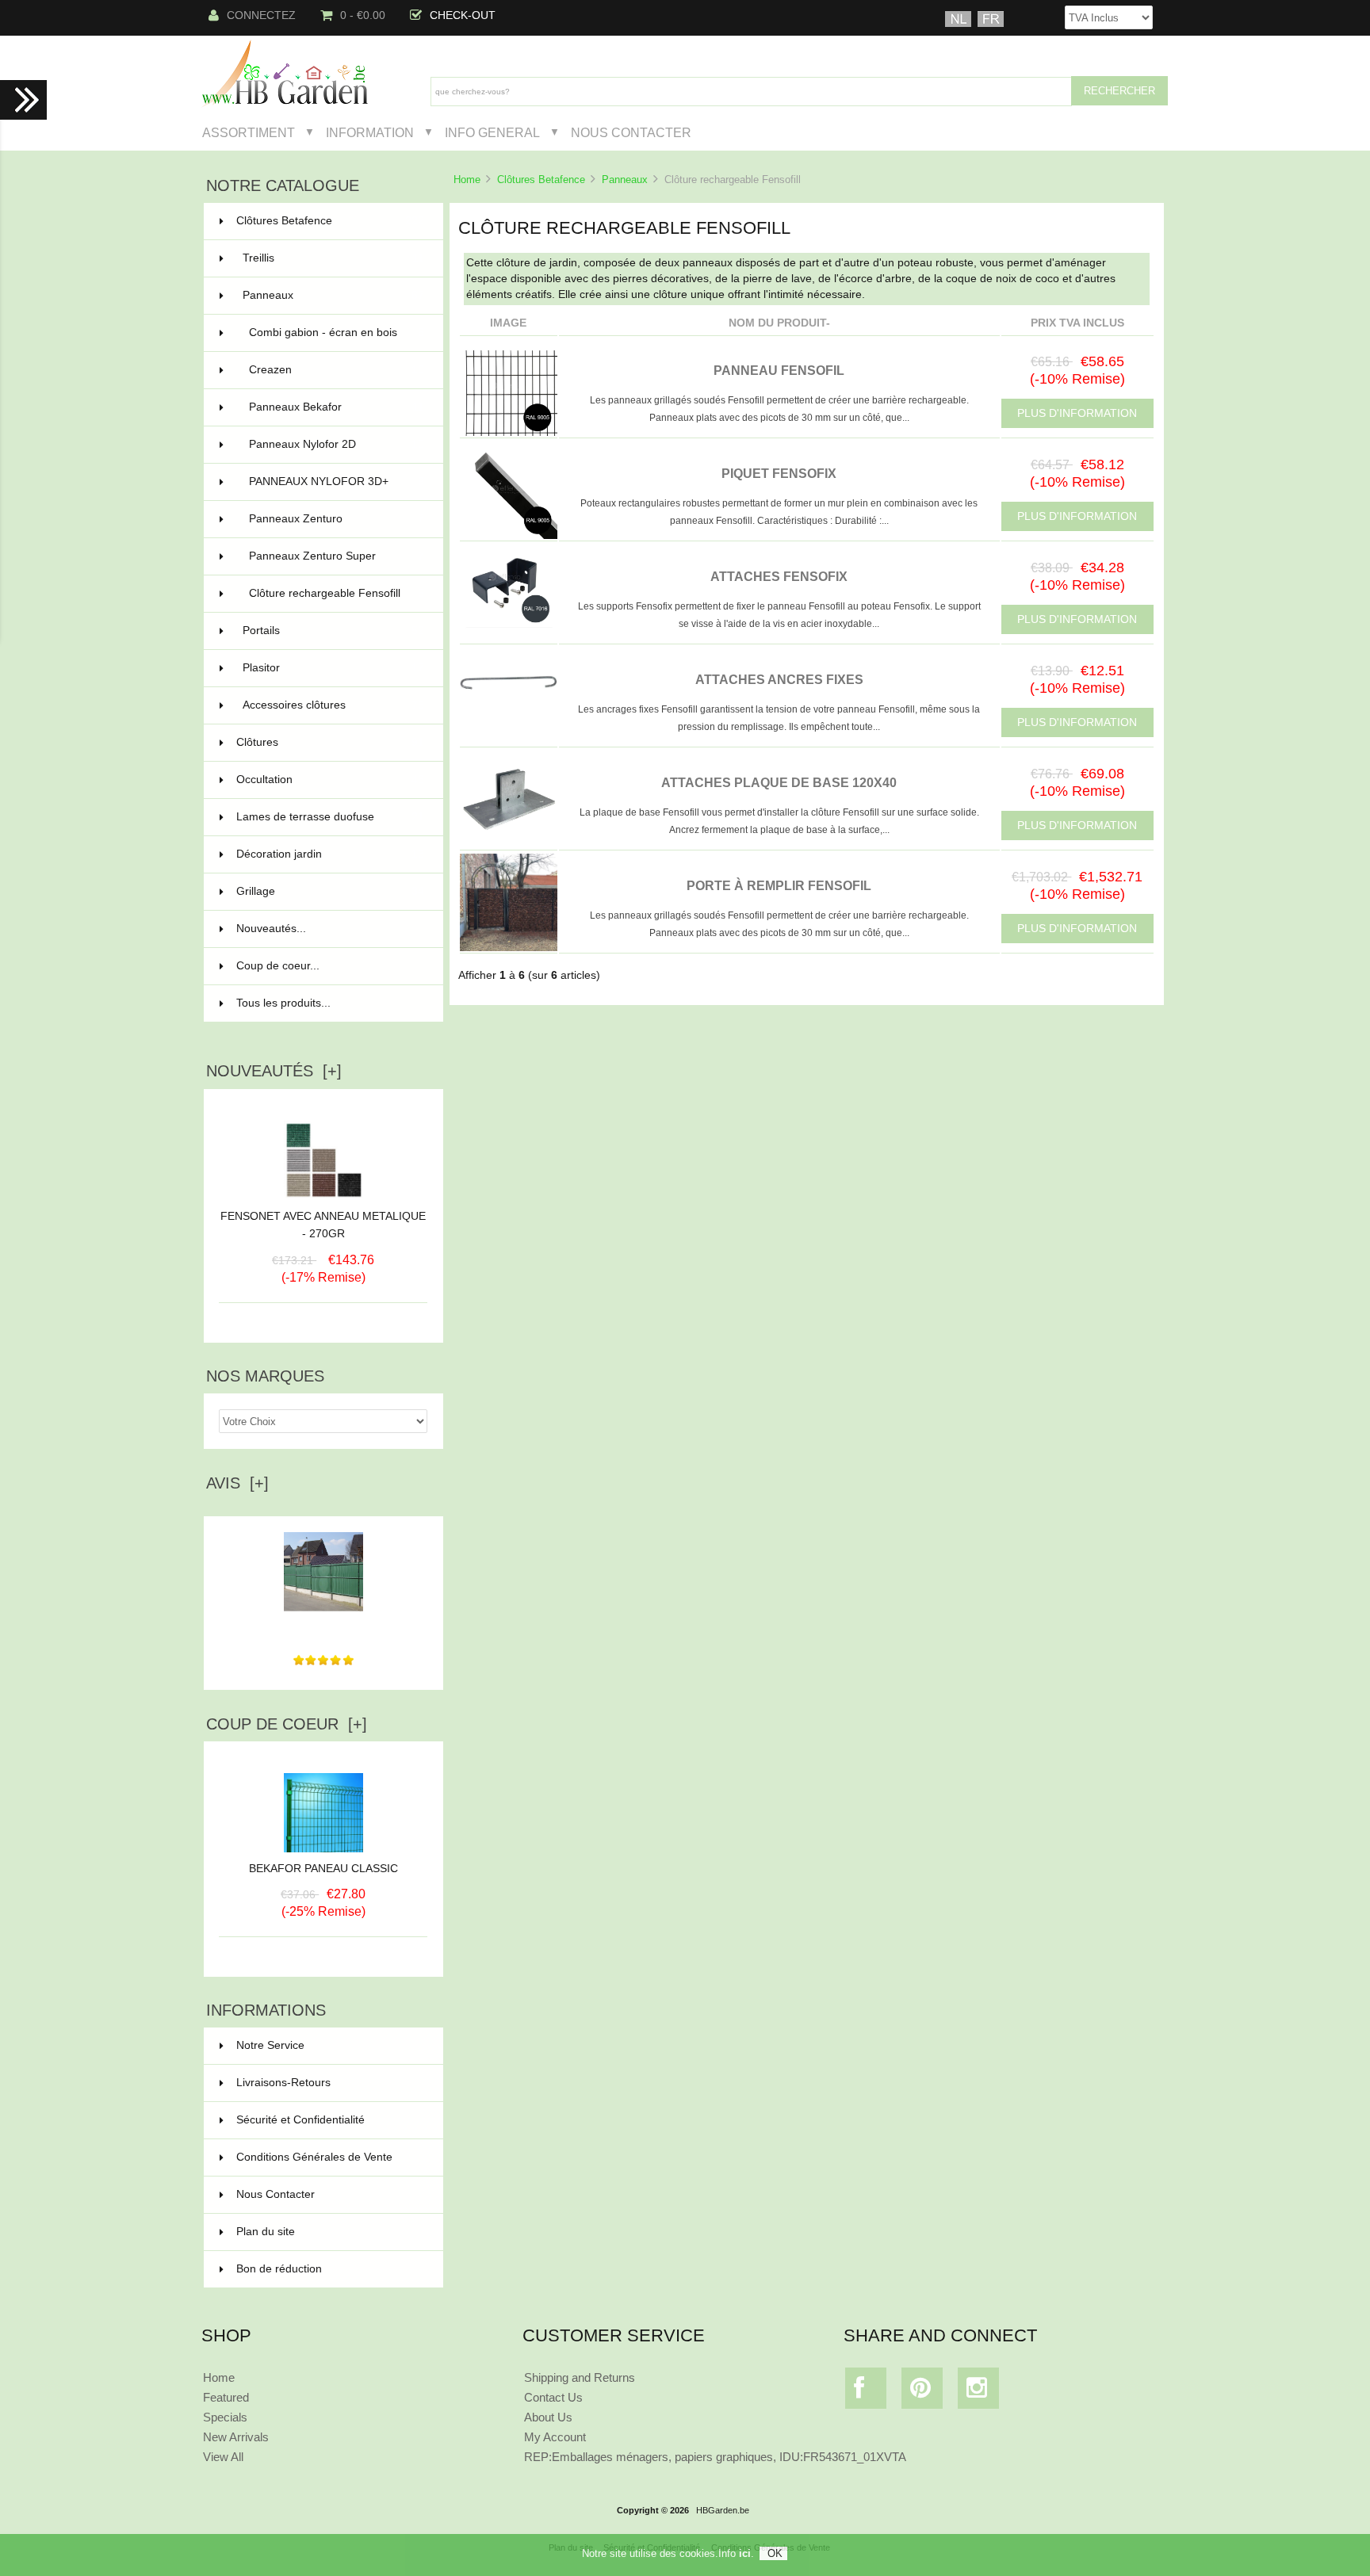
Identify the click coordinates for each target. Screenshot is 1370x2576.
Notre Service (270, 2045)
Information (370, 132)
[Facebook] (866, 2392)
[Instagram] (979, 2392)
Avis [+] (237, 1483)
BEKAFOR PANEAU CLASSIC (323, 1869)
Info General (492, 132)
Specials (225, 2417)
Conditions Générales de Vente (314, 2157)
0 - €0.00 (363, 15)
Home (467, 180)
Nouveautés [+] (274, 1071)
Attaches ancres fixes (779, 679)
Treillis (333, 258)
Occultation (330, 780)
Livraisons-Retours (283, 2083)
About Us (548, 2417)
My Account (555, 2437)
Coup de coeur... (278, 966)
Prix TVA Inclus (1077, 323)
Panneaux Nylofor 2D (337, 444)
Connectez (261, 15)
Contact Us (553, 2397)
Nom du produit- (779, 323)
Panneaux (625, 180)
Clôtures (330, 742)
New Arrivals (236, 2437)
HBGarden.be (723, 2510)
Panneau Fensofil (779, 370)
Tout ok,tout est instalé (323, 1628)
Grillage (330, 891)
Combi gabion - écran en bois (337, 333)
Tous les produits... (283, 1003)
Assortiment (249, 132)
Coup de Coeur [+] (287, 1724)
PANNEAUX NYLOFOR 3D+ (337, 482)
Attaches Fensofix (779, 576)
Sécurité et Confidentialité (300, 2120)
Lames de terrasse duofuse (330, 817)
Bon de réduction (279, 2269)
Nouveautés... (271, 929)
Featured (226, 2397)
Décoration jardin (330, 854)
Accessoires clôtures (333, 705)
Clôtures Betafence (541, 180)
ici (745, 2553)
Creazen (337, 370)
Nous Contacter (631, 132)
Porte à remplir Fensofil (779, 885)
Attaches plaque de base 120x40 (779, 782)
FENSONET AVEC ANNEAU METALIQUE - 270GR (323, 1225)
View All (223, 2457)
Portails (333, 631)
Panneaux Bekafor (337, 407)
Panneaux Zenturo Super (337, 556)
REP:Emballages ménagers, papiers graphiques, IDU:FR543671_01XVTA (715, 2457)
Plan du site (266, 2232)
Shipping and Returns (580, 2377)
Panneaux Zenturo (337, 519)
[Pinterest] (922, 2392)
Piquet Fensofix (779, 473)
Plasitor (333, 668)
